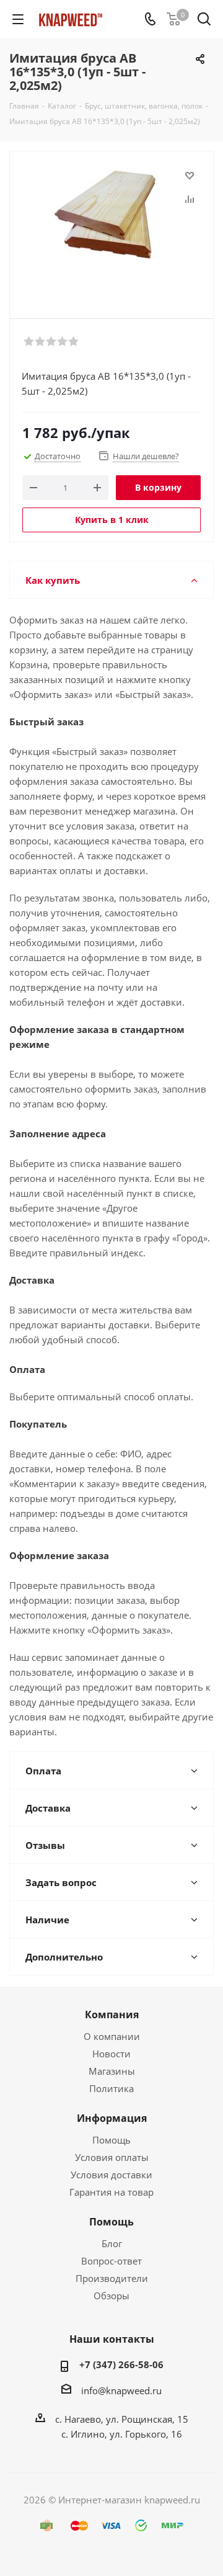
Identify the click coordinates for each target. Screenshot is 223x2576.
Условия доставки (111, 2175)
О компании (112, 2036)
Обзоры (111, 2296)
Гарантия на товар (111, 2192)
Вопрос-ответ (111, 2261)
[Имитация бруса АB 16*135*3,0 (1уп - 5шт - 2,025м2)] (111, 229)
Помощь (111, 2140)
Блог (112, 2243)
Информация (112, 2118)
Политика (111, 2088)
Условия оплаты (112, 2157)
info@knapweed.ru (121, 2390)
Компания (112, 2015)
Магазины (112, 2071)
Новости (111, 2054)
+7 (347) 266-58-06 (121, 2364)
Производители (112, 2278)
